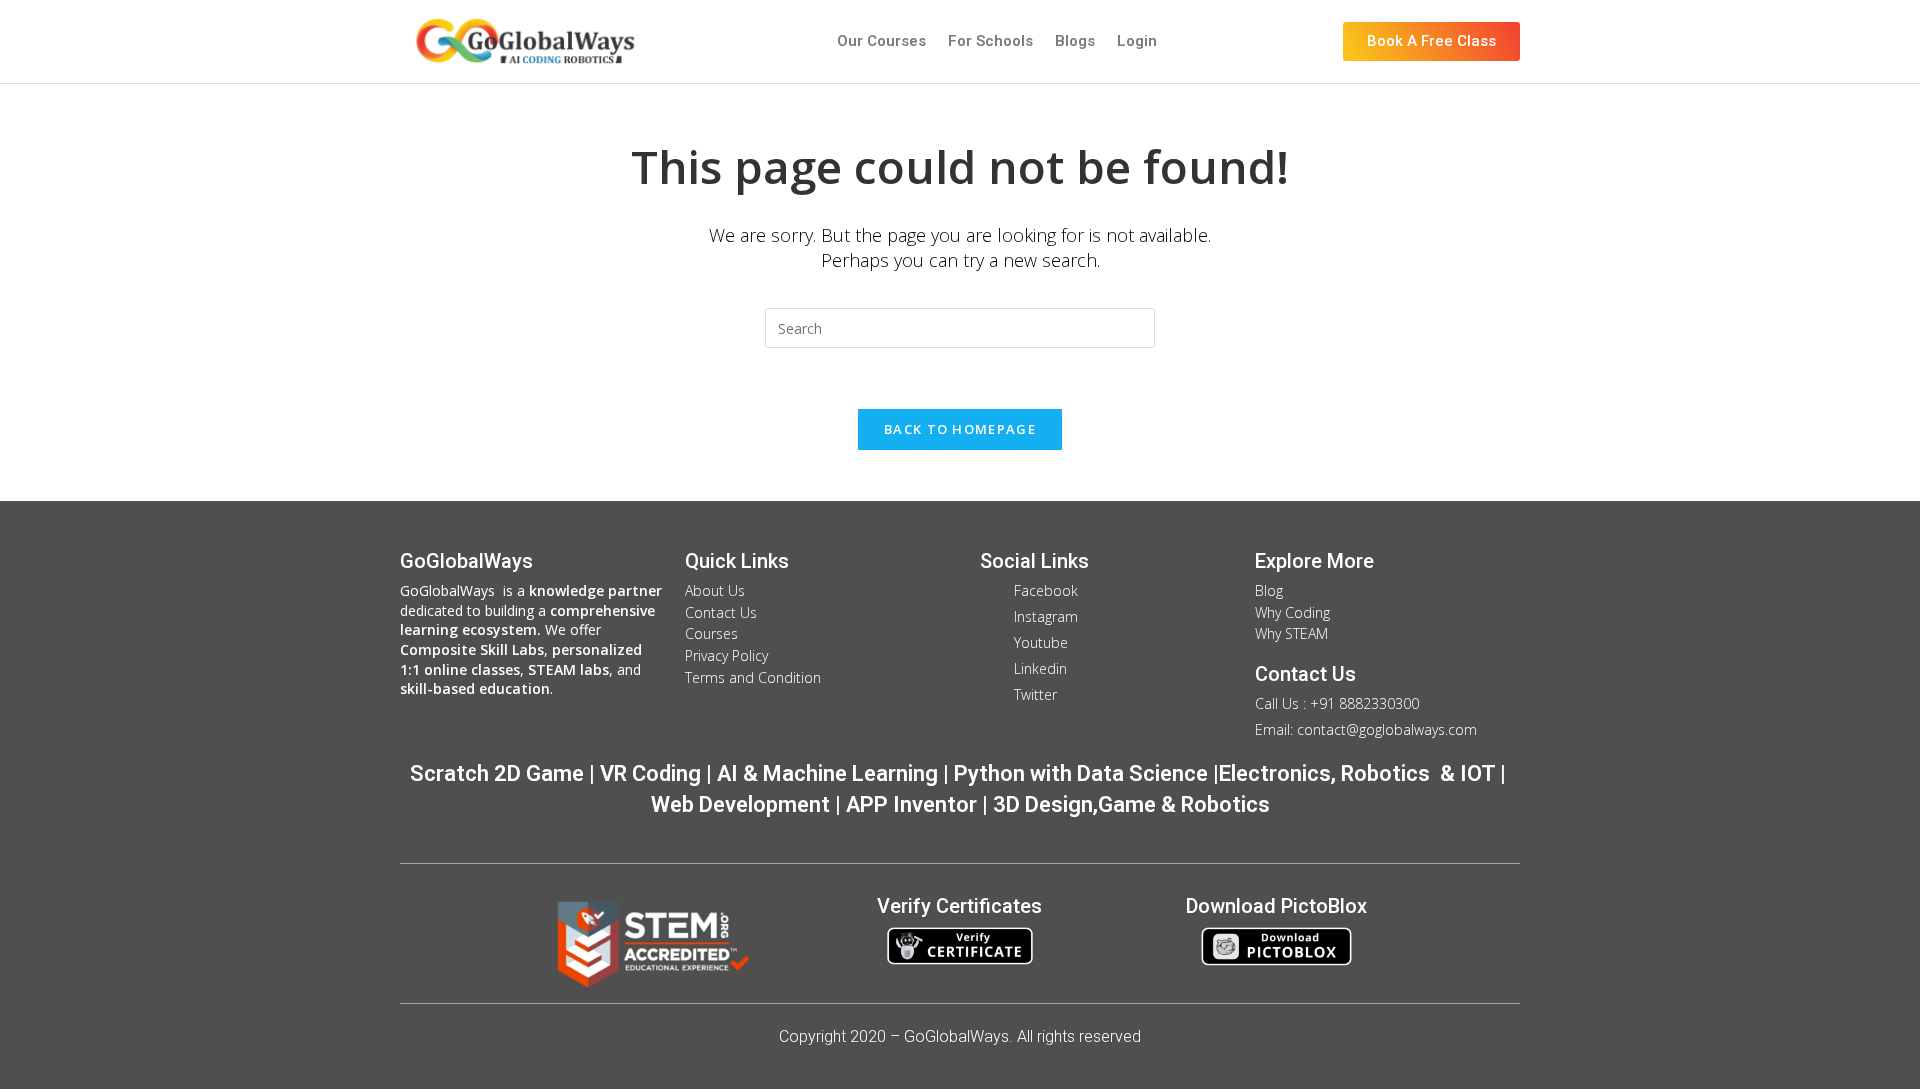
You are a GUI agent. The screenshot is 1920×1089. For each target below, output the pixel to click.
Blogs (1075, 41)
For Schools (990, 41)
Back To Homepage (960, 429)
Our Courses (881, 41)
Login (1137, 41)
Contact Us (1305, 674)
